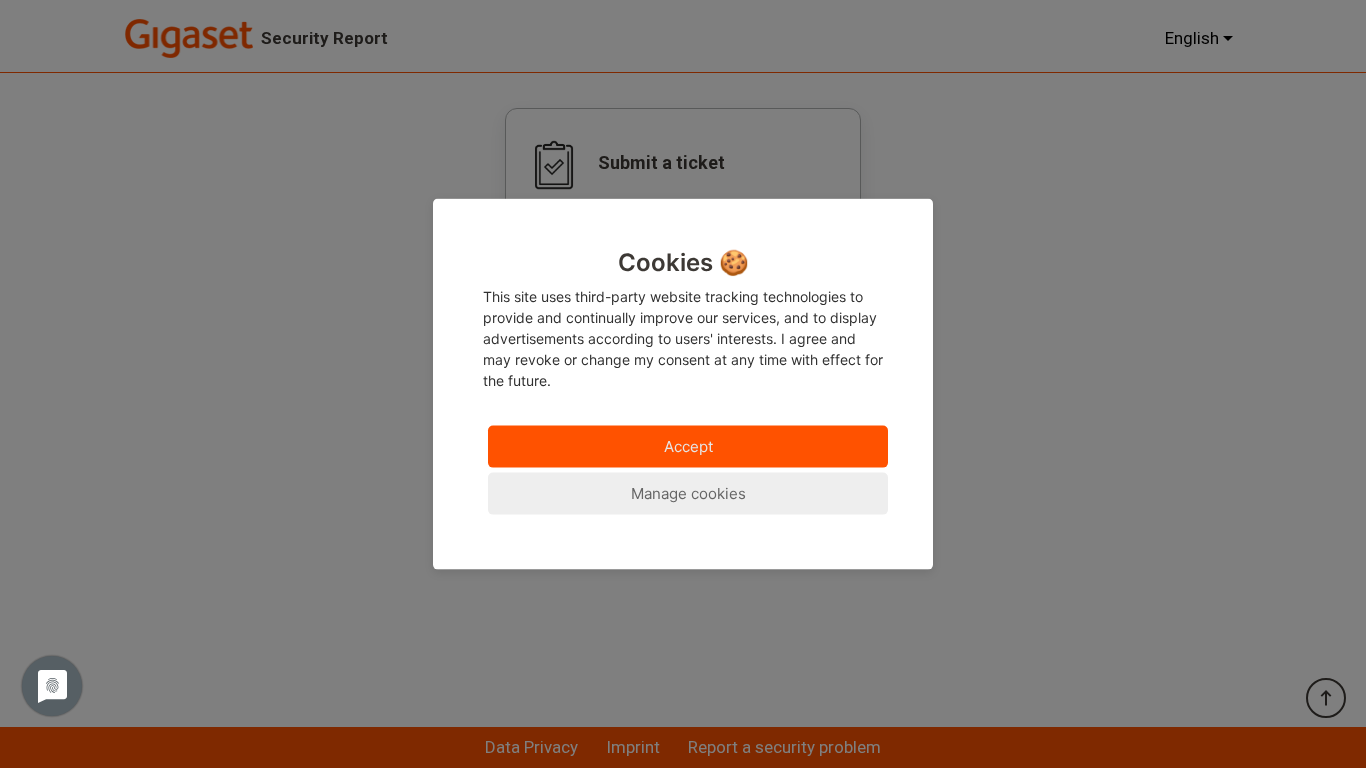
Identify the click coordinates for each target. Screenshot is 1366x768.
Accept (688, 445)
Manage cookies (688, 492)
